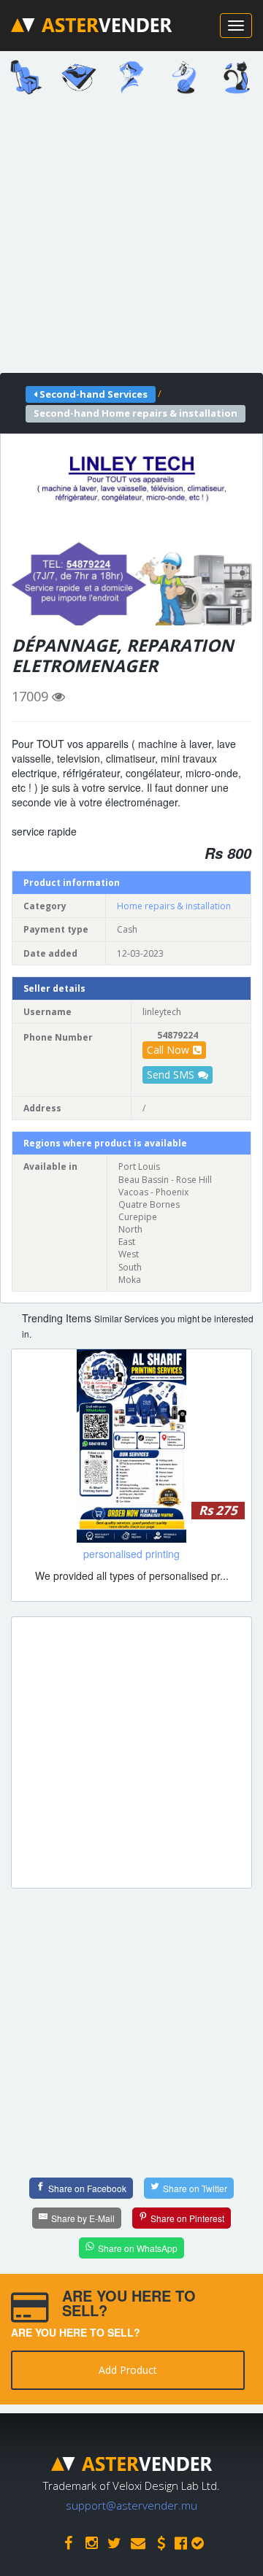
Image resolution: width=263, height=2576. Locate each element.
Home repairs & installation (174, 906)
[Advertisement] (131, 239)
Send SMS (171, 1075)
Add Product (128, 2370)
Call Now (168, 1050)
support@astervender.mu (131, 2505)
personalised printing (131, 1554)
